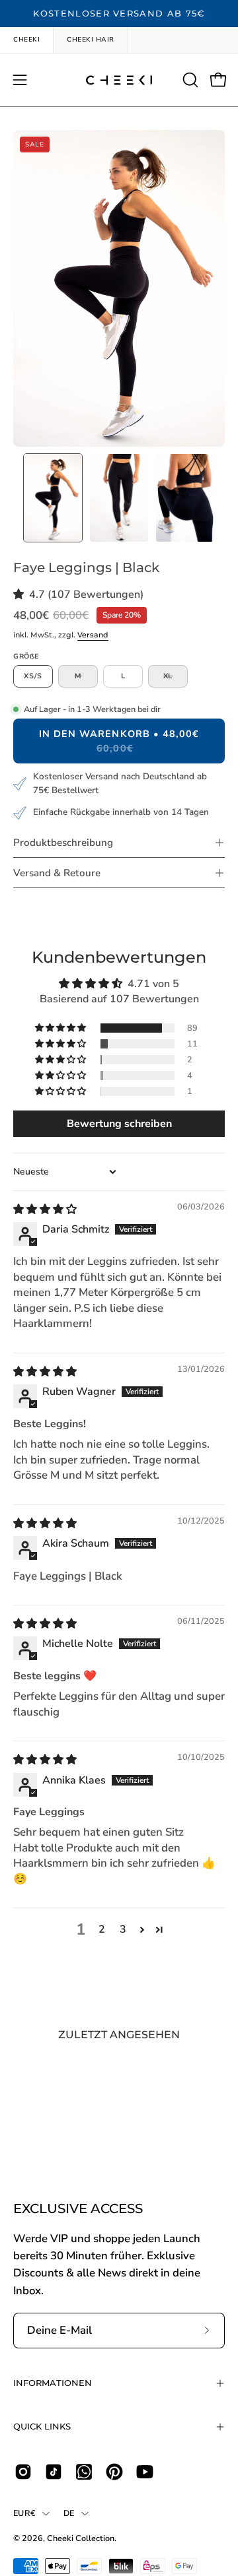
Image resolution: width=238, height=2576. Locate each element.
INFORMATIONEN (53, 2383)
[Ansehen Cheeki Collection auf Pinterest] (114, 2472)
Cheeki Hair (91, 40)
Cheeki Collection (81, 2538)
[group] (119, 14)
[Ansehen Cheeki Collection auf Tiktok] (54, 2472)
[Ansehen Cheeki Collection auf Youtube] (145, 2472)
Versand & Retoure (57, 873)
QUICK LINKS (42, 2427)
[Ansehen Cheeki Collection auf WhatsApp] (84, 2472)
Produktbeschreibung (63, 843)
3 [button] (123, 1929)
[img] (45, 1209)
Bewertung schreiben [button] (119, 1124)
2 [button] (102, 1929)
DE (69, 2513)
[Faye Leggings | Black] (53, 498)
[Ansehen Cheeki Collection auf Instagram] (23, 2472)
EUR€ (24, 2513)
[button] (189, 80)
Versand (93, 635)
